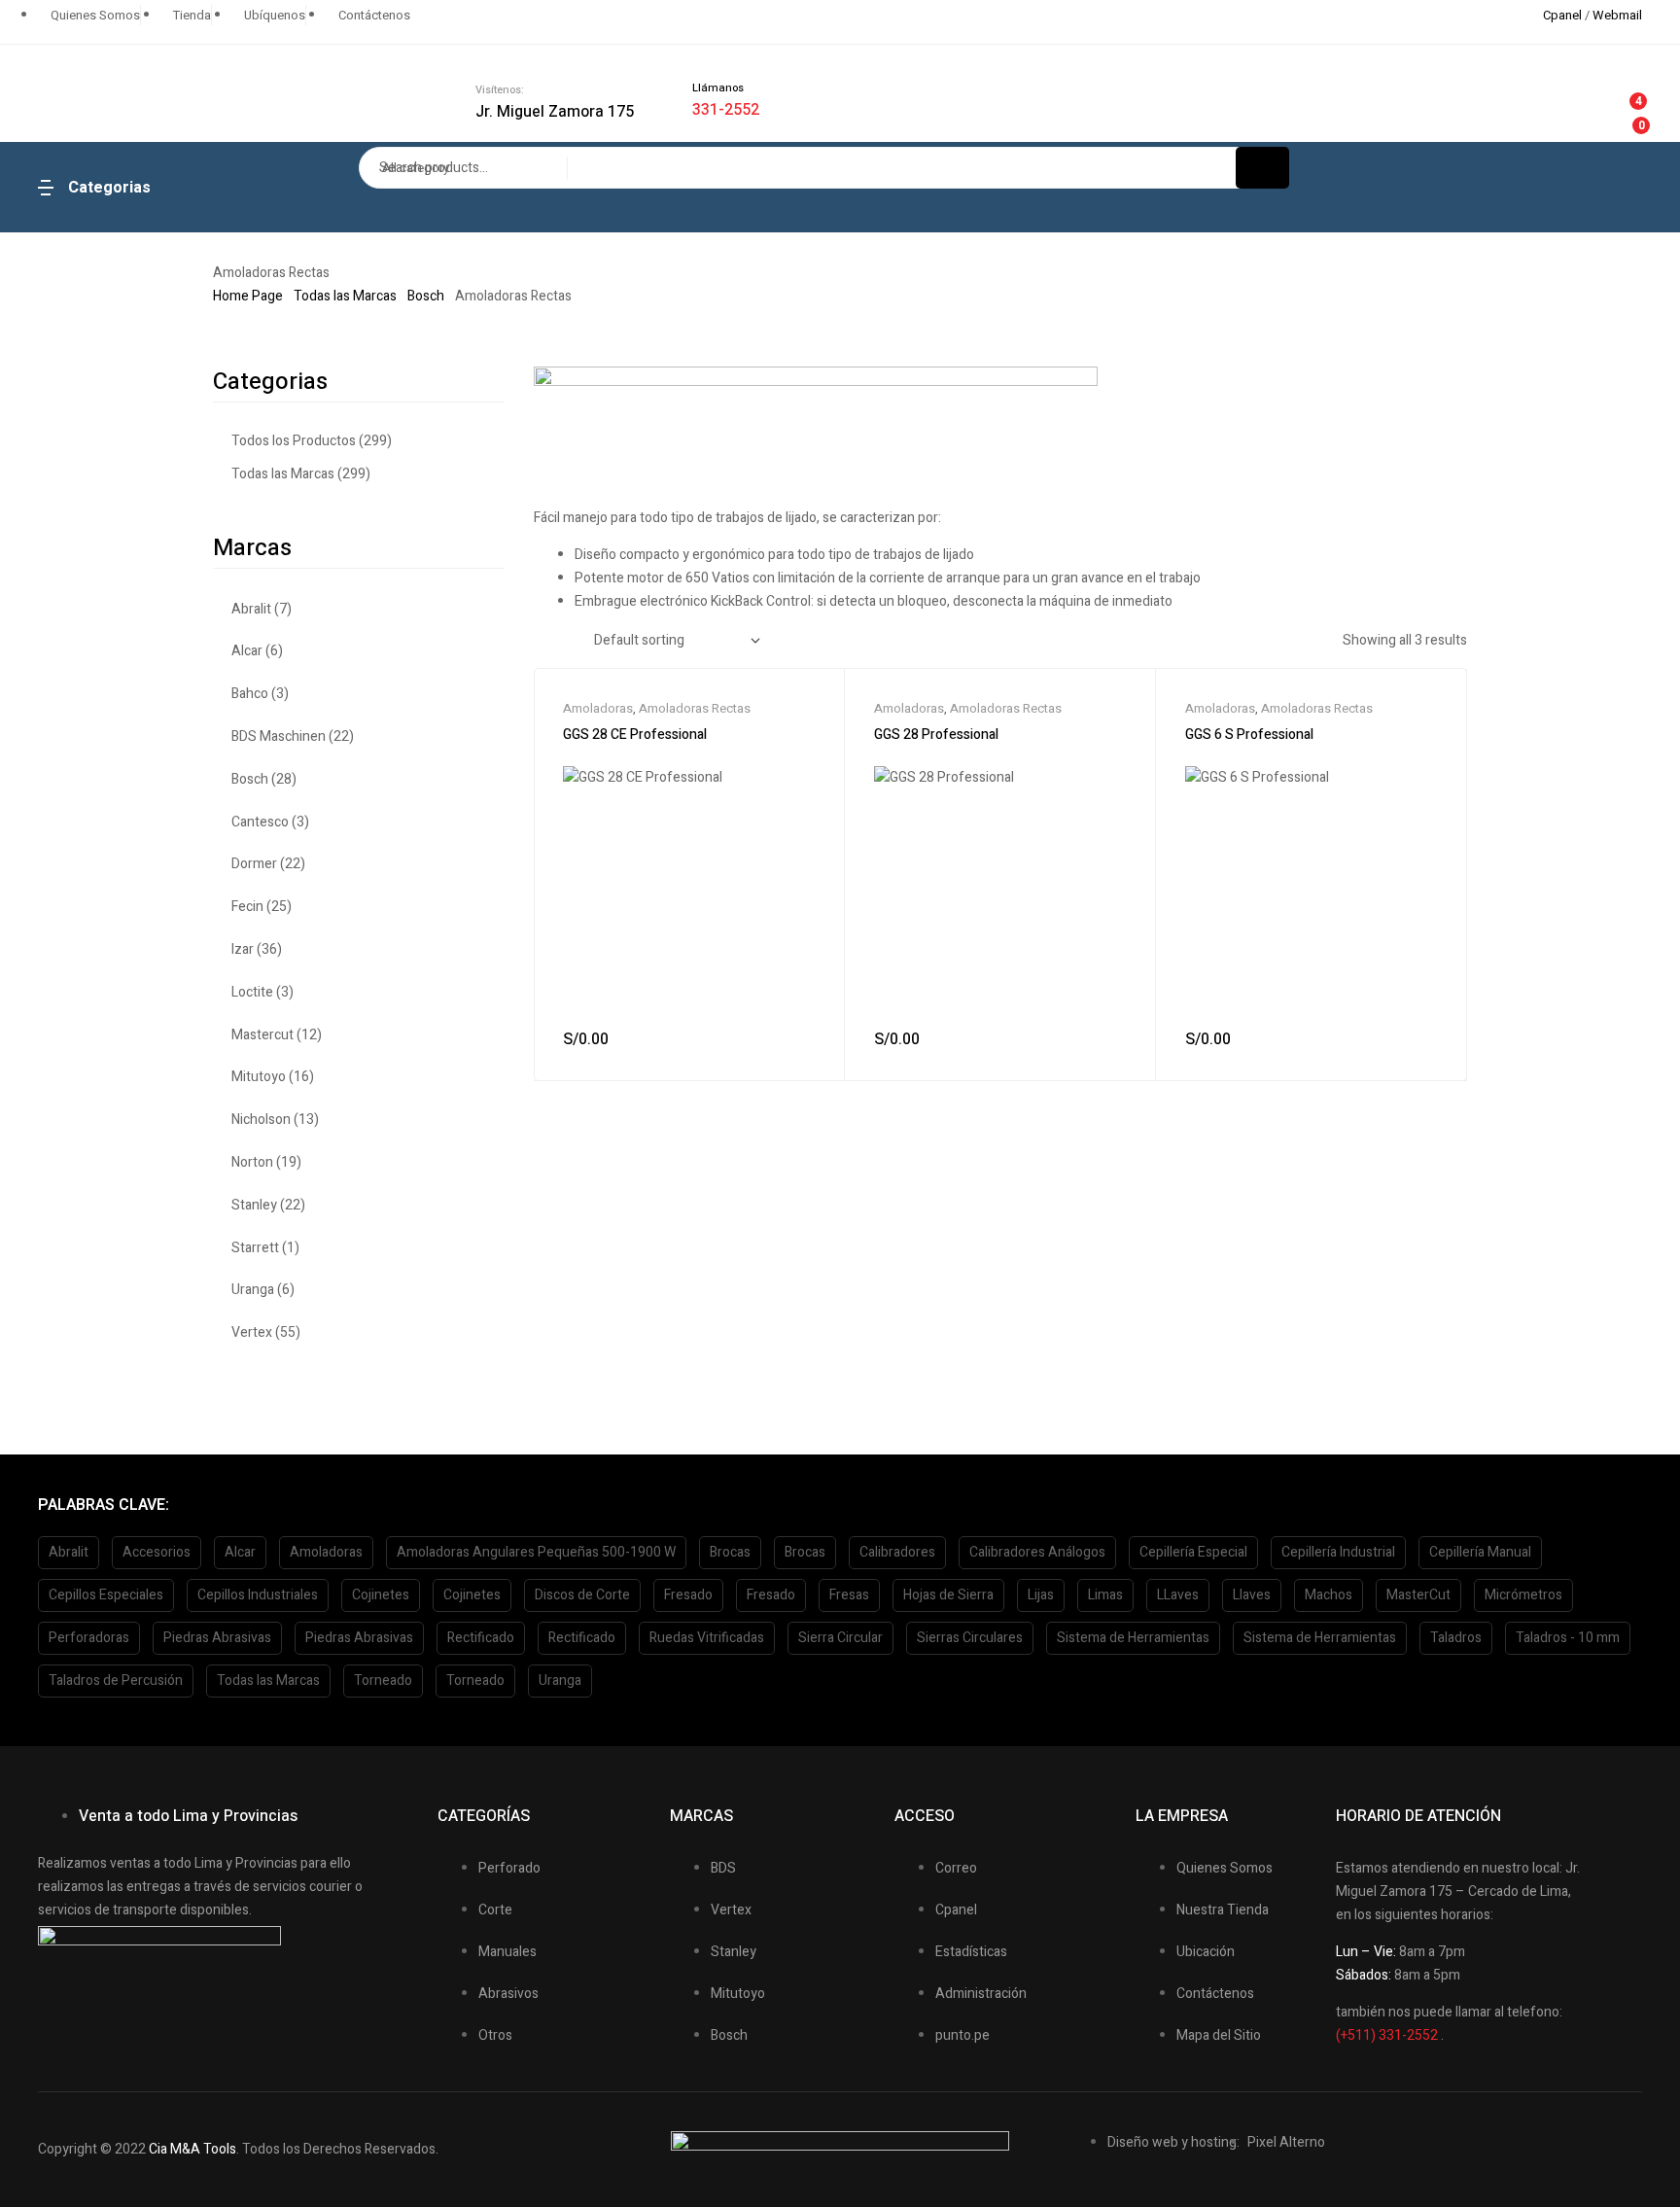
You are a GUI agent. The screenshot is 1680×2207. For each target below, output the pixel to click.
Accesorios (157, 1552)
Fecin (247, 907)
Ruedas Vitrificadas (707, 1638)
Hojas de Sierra (948, 1595)
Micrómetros (1523, 1595)
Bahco (250, 694)
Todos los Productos (294, 441)
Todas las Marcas (345, 296)
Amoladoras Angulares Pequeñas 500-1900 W (536, 1552)
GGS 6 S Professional (1249, 735)
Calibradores (897, 1552)
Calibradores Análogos (1037, 1552)
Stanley (254, 1205)
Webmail (1617, 15)
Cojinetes (381, 1595)
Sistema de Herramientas (1133, 1638)
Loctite (252, 992)
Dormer (254, 864)
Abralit (251, 609)
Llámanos (718, 88)
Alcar (247, 651)
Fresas (849, 1595)
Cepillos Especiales (106, 1595)
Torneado (383, 1681)
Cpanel (1562, 15)
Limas (1105, 1595)
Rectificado (481, 1638)
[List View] (562, 641)
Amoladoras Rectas (695, 708)
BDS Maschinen (279, 736)
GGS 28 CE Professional (635, 735)
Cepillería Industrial (1338, 1552)
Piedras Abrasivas (217, 1638)
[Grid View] (538, 641)
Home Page (248, 296)
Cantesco (260, 822)
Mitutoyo (259, 1077)
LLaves (1178, 1595)
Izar (243, 949)
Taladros (1456, 1638)
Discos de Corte (582, 1595)
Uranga (253, 1290)
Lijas (1041, 1595)
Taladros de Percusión (116, 1681)
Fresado (688, 1595)
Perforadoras (89, 1638)
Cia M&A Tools (192, 2149)
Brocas (730, 1552)
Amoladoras (598, 708)
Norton (252, 1162)
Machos (1329, 1595)
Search (1262, 168)
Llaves (1252, 1595)
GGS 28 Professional (936, 735)
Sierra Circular (840, 1638)
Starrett (255, 1248)
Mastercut (262, 1035)
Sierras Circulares (970, 1638)
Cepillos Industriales (258, 1595)
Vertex (252, 1332)
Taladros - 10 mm (1568, 1638)
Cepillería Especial (1193, 1552)
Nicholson (261, 1120)
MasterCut (1418, 1595)
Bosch (426, 296)
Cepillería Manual (1480, 1552)
